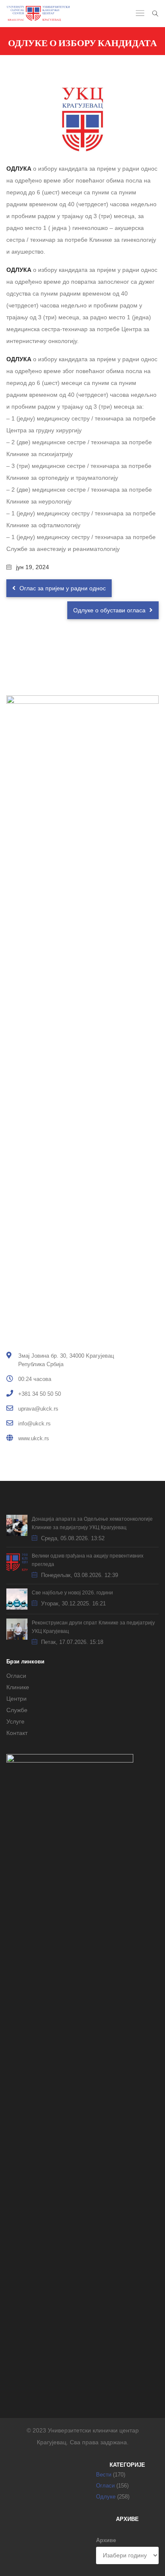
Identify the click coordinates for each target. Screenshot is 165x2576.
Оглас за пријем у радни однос (62, 588)
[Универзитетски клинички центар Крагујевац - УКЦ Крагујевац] (38, 14)
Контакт (17, 1733)
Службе (17, 1710)
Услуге (15, 1721)
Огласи (16, 1676)
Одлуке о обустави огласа (110, 610)
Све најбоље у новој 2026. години (72, 1593)
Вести (104, 2475)
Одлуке (106, 2497)
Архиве (106, 2540)
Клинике (18, 1687)
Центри (16, 1699)
